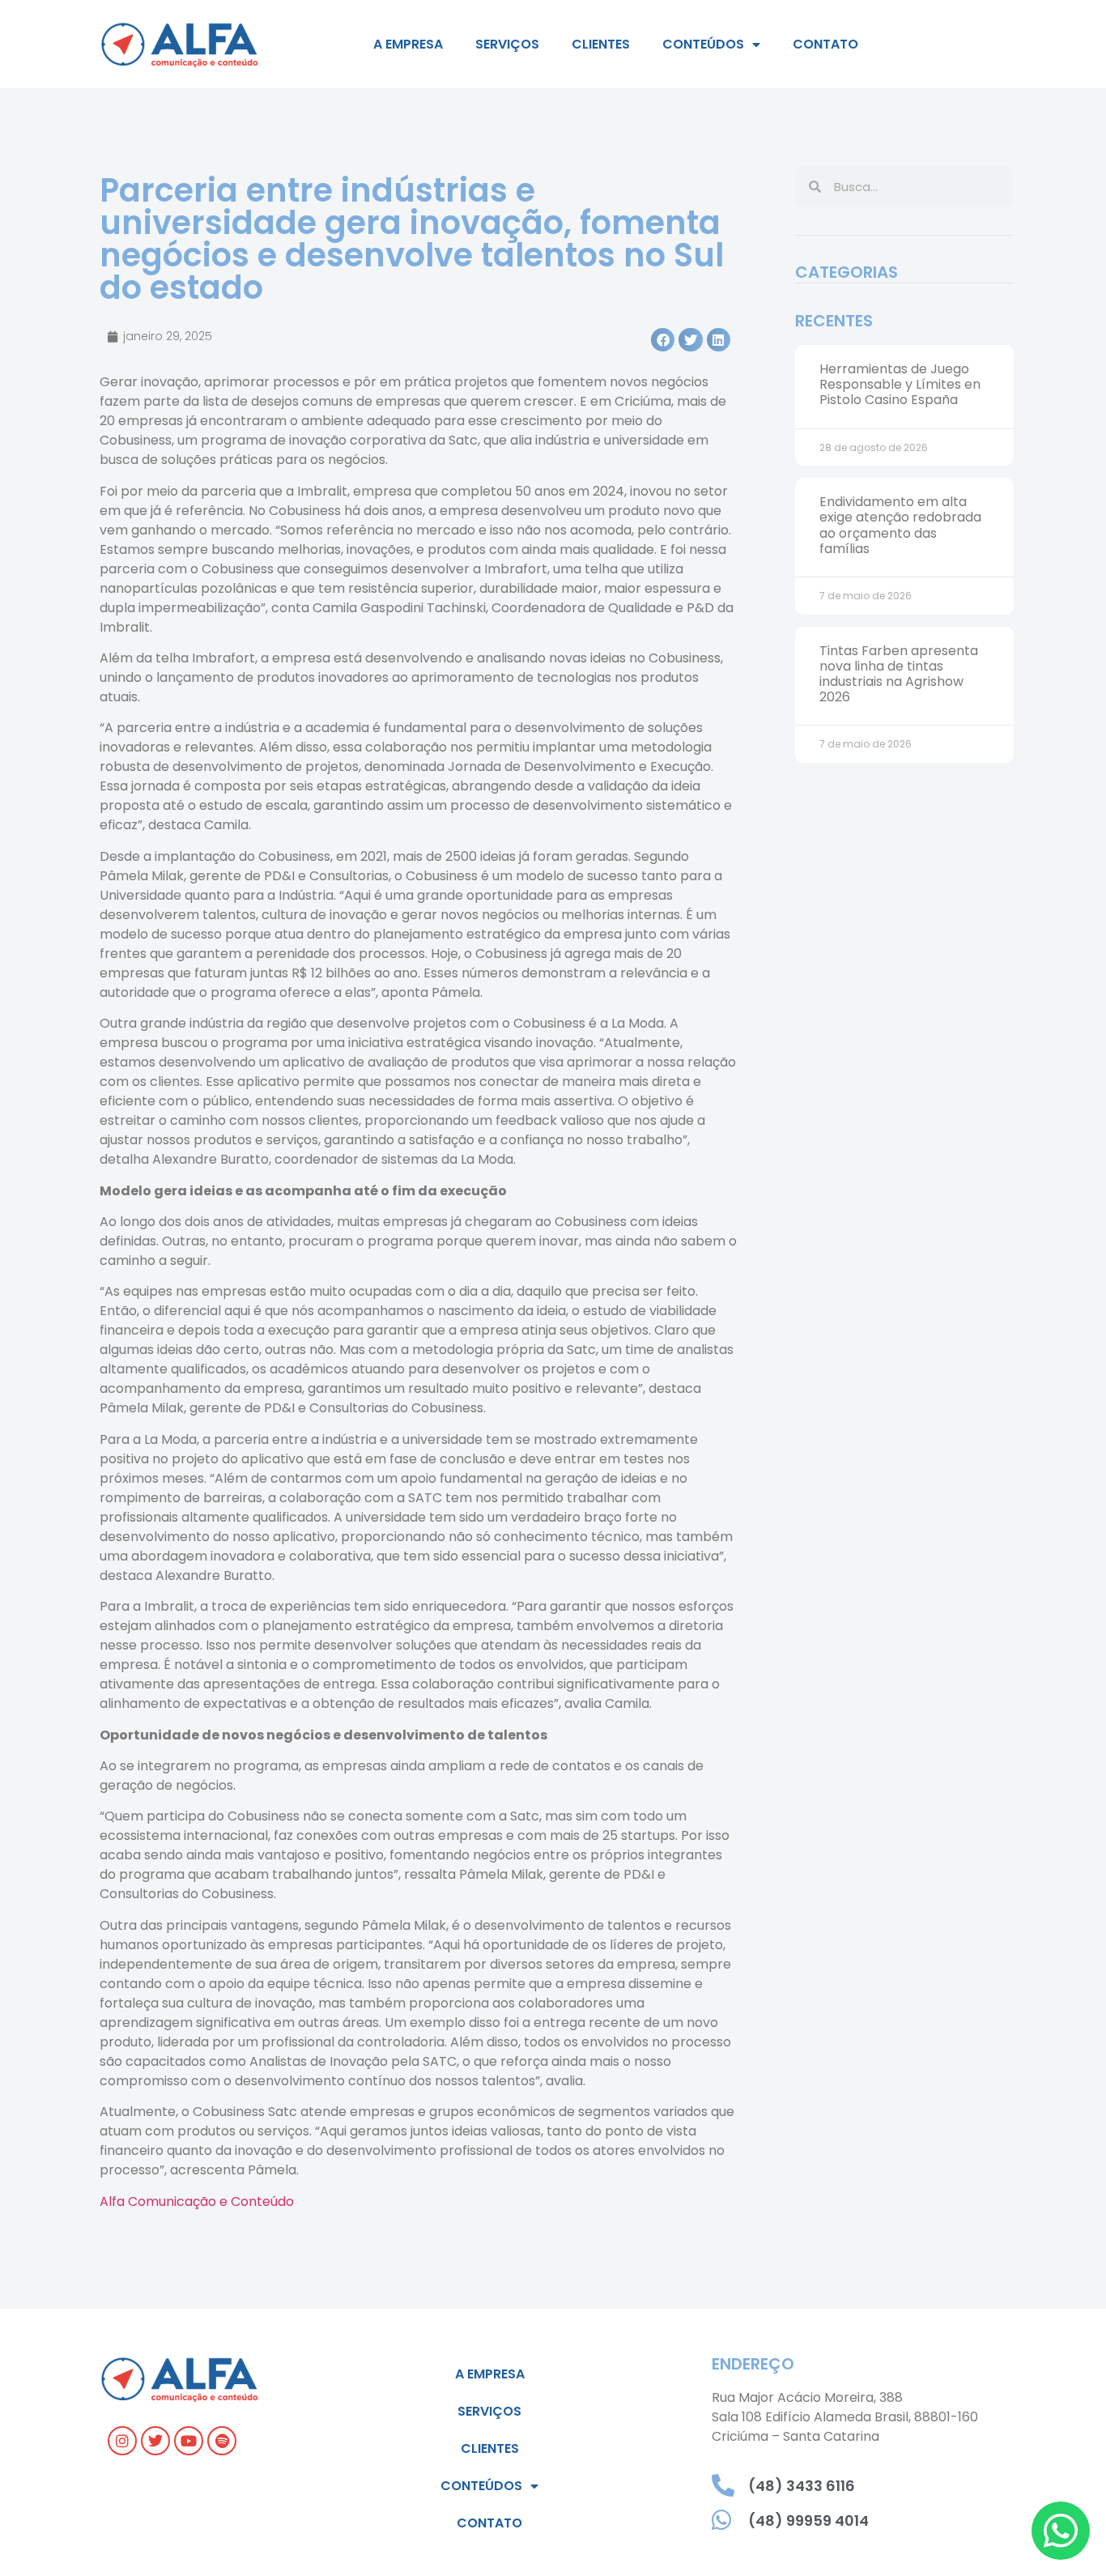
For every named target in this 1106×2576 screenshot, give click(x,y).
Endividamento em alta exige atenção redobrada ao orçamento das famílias (900, 525)
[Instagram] (122, 2441)
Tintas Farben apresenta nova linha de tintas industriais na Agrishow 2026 (899, 674)
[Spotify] (222, 2441)
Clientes (601, 44)
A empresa (408, 44)
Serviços (507, 44)
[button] (663, 340)
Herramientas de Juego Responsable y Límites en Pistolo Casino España (900, 384)
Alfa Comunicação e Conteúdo (197, 2201)
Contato (825, 44)
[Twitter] (155, 2441)
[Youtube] (189, 2441)
